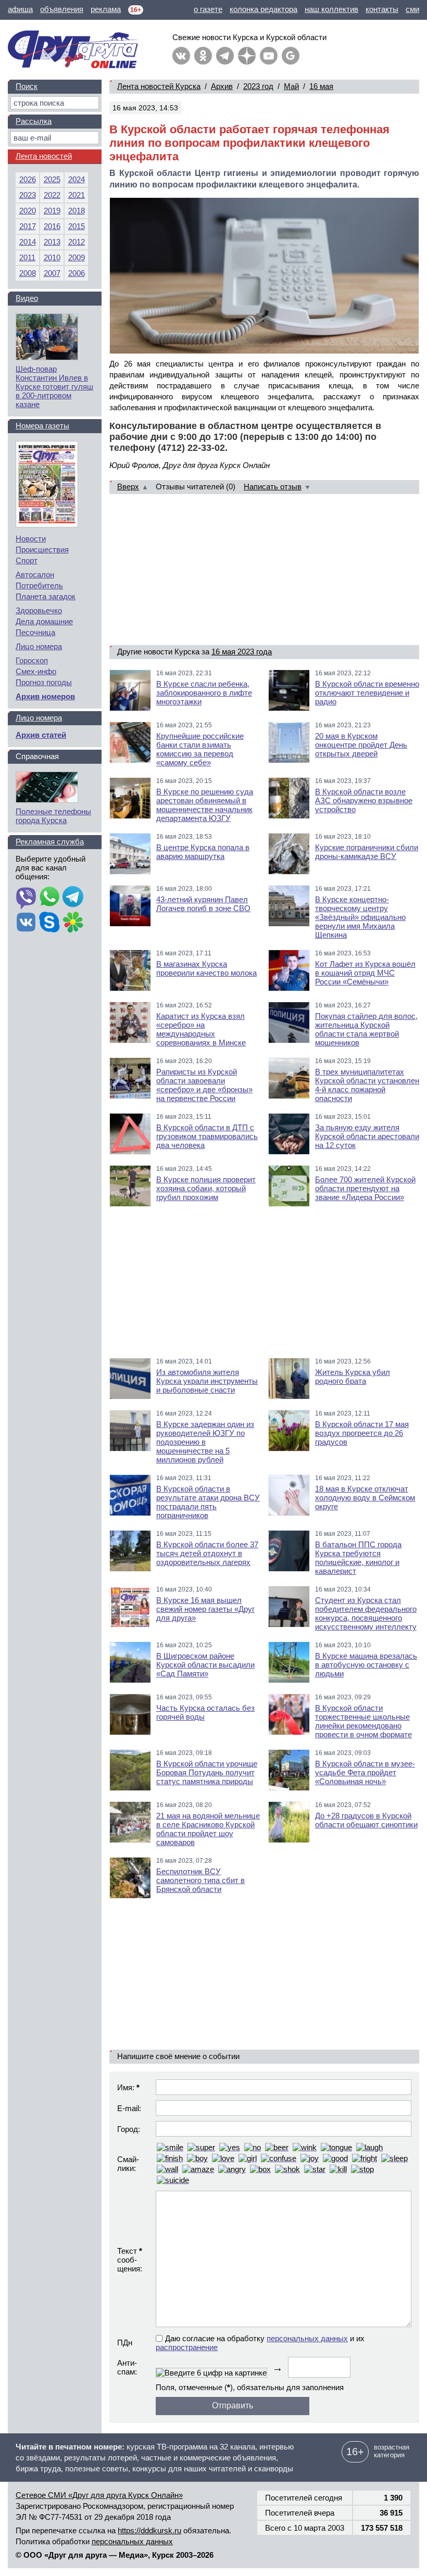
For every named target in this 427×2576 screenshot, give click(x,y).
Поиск (27, 86)
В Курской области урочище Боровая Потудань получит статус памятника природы (207, 1772)
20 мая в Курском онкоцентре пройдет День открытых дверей (361, 745)
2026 (28, 179)
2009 (77, 257)
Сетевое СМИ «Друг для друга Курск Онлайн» (99, 2495)
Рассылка (34, 121)
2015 (77, 226)
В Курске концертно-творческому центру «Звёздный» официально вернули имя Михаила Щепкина (360, 917)
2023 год (258, 86)
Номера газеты (42, 426)
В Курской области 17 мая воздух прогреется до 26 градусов (362, 1433)
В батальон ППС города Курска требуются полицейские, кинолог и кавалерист (358, 1558)
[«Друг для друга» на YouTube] (269, 56)
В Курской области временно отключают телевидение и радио (367, 693)
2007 (52, 273)
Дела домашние (44, 621)
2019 (52, 211)
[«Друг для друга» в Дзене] (247, 56)
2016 (52, 226)
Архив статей (41, 735)
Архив (222, 86)
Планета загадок (46, 596)
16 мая (321, 86)
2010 (52, 257)
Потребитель (39, 585)
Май (291, 86)
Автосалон (35, 574)
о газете (208, 9)
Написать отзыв (273, 487)
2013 (52, 242)
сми (412, 9)
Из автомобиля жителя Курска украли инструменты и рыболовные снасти (207, 1381)
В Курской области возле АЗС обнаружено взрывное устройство (364, 800)
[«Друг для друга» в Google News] (291, 56)
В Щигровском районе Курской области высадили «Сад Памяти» (205, 1665)
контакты (382, 9)
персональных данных (307, 2338)
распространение (187, 2347)
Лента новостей (44, 156)
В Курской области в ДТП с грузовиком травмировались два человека (207, 1136)
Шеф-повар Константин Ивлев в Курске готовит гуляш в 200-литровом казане (54, 387)
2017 (28, 226)
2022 (52, 195)
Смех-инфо (36, 671)
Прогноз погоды (44, 682)
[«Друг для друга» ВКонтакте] (181, 56)
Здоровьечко (39, 610)
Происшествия (42, 550)
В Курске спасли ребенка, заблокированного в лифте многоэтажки (204, 693)
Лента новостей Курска (159, 86)
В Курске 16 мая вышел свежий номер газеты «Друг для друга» (205, 1609)
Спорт (27, 560)
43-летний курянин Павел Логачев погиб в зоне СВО (203, 904)
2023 (28, 195)
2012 (77, 242)
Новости (31, 539)
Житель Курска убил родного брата (353, 1377)
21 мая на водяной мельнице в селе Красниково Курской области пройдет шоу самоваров (208, 1829)
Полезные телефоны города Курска (53, 816)
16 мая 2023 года (242, 652)
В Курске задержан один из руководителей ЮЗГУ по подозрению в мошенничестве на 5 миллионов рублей (205, 1442)
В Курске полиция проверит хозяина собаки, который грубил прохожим (206, 1188)
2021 (77, 195)
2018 (77, 211)
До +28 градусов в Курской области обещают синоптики (366, 1820)
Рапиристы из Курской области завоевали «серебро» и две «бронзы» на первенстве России (204, 1085)
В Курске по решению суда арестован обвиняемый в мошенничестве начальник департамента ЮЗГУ (205, 805)
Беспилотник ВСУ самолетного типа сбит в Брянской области (200, 1880)
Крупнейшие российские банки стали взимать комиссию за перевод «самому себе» (200, 749)
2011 (27, 257)
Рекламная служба (50, 842)
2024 (77, 179)
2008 (28, 273)
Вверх (128, 487)
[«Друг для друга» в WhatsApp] (49, 898)
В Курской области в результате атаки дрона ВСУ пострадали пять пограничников (208, 1502)
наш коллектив (331, 9)
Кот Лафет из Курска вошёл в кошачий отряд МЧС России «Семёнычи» (365, 973)
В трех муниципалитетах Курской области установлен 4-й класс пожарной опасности (367, 1085)
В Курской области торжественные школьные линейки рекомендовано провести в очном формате (363, 1721)
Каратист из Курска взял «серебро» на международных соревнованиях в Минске (201, 1029)
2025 (52, 179)
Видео (27, 298)
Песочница (35, 632)
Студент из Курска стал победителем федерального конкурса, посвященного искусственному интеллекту (366, 1613)
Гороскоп (32, 660)
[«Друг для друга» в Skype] (49, 923)
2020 (28, 211)
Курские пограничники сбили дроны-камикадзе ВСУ (367, 852)
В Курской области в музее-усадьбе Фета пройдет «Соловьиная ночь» (365, 1772)
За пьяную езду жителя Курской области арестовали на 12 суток (367, 1136)
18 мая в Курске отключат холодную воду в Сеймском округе (365, 1498)
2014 (28, 242)
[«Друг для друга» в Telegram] (225, 56)
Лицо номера (39, 646)
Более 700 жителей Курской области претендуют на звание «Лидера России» (365, 1188)
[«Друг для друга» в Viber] (26, 898)
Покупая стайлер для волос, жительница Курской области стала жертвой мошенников (366, 1029)
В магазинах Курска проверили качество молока (206, 968)
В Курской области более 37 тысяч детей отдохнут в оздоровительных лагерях (207, 1553)
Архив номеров (45, 696)
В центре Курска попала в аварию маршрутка (203, 852)
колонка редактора (263, 9)
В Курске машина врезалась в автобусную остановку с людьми (366, 1665)
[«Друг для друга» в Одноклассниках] (203, 56)
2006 (77, 273)
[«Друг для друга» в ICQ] (73, 923)
